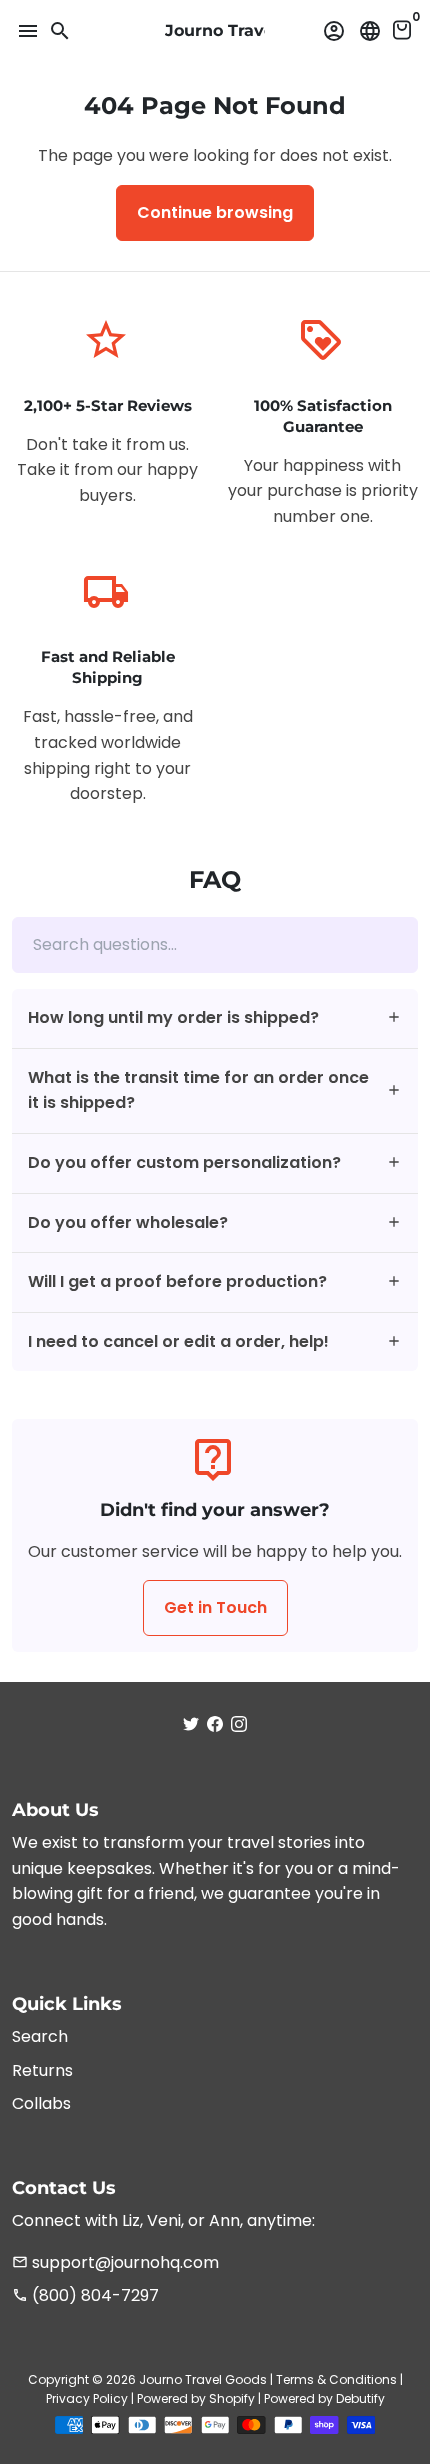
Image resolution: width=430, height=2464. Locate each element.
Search (40, 2036)
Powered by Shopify (196, 2398)
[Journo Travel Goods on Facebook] (215, 1724)
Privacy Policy (87, 2398)
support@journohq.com (115, 2262)
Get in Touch (215, 1607)
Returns (42, 2070)
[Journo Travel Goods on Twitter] (191, 1724)
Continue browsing (215, 212)
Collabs (41, 2103)
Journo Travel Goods (203, 2379)
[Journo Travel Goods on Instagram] (239, 1724)
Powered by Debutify (324, 2398)
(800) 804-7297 (85, 2295)
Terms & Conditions (336, 2379)
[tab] (215, 1018)
